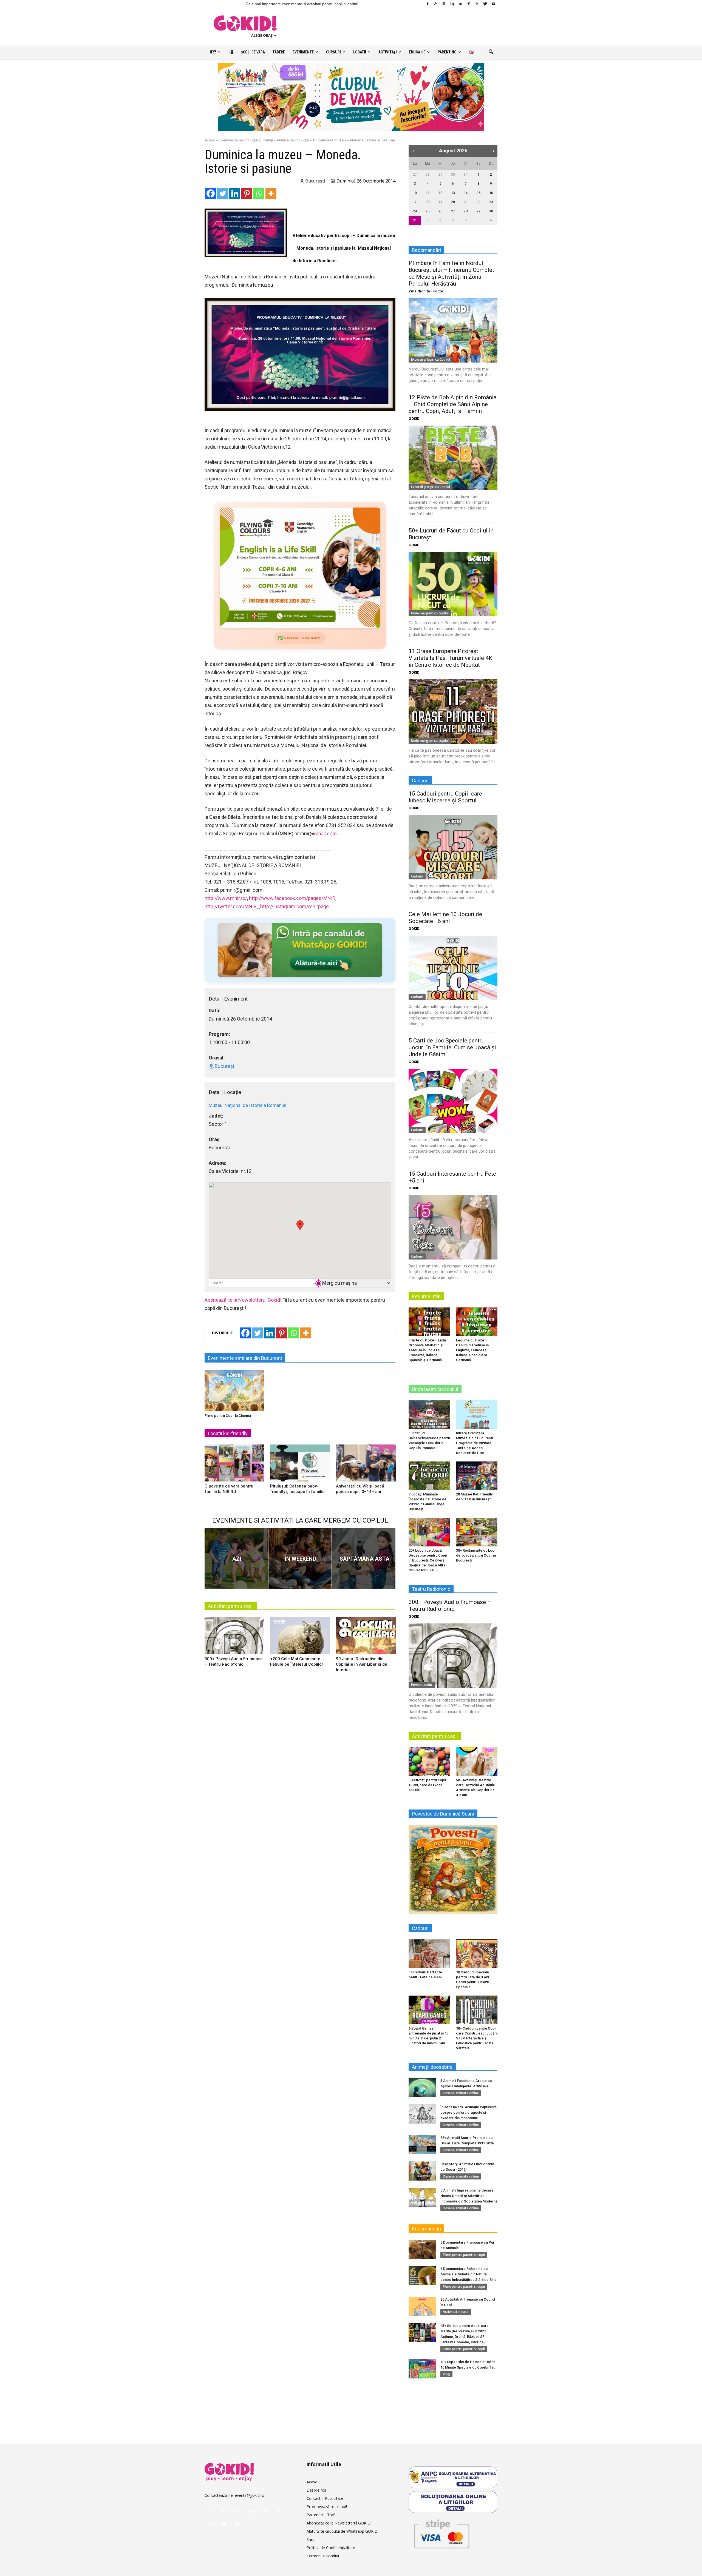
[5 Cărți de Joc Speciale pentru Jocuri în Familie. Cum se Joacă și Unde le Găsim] (453, 1101)
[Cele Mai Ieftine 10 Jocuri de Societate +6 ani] (453, 968)
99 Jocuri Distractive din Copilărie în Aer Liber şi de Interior (362, 1664)
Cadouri (417, 876)
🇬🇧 (471, 52)
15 (479, 193)
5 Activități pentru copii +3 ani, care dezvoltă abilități (427, 1785)
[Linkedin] (452, 4)
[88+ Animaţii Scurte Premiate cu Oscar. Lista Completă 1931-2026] (422, 2145)
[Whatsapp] (259, 193)
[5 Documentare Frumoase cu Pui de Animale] (422, 2249)
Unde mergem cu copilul (430, 613)
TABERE (279, 52)
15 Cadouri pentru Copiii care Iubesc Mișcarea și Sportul (445, 797)
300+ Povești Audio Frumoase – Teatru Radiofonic (450, 1605)
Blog (446, 2374)
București (315, 181)
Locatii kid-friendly (228, 1433)
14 (466, 193)
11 (428, 193)
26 (440, 211)
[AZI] (236, 1558)
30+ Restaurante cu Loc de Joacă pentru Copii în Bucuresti (476, 1555)
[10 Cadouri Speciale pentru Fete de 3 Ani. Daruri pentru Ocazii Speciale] (477, 1954)
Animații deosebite (432, 2067)
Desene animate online (461, 2093)
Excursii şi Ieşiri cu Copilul (431, 359)
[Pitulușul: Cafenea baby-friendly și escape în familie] (300, 1465)
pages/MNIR (292, 898)
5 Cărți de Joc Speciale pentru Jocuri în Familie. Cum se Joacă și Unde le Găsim (452, 1047)
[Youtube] (493, 4)
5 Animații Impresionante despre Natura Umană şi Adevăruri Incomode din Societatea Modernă (469, 2196)
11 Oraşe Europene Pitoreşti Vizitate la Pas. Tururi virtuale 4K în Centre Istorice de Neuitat (450, 658)
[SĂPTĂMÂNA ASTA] (364, 1558)
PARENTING (447, 52)
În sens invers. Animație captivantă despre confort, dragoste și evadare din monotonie (469, 2112)
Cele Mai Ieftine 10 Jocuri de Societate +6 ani (445, 918)
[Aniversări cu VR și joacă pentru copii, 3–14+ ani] (366, 1465)
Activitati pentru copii (231, 1606)
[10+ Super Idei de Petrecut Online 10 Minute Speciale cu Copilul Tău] (422, 2369)
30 (453, 174)
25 (428, 211)
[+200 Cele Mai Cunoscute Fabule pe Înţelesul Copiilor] (300, 1638)
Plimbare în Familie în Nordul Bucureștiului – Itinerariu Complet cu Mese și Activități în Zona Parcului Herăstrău (451, 273)
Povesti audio (422, 1685)
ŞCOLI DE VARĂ (253, 52)
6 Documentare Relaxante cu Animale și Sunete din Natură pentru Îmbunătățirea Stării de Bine (469, 2274)
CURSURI (333, 52)
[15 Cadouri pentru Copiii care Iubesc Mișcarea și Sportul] (453, 847)
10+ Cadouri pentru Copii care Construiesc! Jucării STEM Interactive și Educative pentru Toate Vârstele (477, 2038)
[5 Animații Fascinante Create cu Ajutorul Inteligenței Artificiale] (422, 2088)
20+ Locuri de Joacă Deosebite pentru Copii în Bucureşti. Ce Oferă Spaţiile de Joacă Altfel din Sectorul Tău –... (428, 1560)
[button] (491, 52)
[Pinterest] (469, 4)
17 (415, 202)
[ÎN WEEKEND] (300, 1558)
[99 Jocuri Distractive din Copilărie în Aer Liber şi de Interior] (366, 1638)
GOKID (414, 419)
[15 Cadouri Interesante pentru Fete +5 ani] (453, 1227)
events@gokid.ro (250, 2495)
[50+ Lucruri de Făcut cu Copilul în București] (453, 584)
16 (491, 193)
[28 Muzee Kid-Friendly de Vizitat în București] (477, 1476)
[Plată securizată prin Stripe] (441, 2533)
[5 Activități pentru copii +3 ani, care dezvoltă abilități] (429, 1762)
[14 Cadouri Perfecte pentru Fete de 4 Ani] (429, 1954)
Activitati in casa (456, 2312)
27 (415, 174)
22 (479, 202)
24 (415, 211)
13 (453, 193)
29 (440, 174)
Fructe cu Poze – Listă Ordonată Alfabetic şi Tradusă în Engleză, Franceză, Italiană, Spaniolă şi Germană (427, 1350)
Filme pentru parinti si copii (464, 2255)
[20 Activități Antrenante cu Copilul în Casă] (422, 2306)
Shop (311, 2539)
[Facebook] (428, 4)
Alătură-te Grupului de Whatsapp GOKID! (342, 2531)
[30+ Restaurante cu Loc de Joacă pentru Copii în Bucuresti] (477, 1532)
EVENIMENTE (303, 52)
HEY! (212, 52)
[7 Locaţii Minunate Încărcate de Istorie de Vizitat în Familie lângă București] (429, 1476)
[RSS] (477, 4)
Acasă (210, 140)
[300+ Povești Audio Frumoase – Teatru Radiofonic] (234, 1638)
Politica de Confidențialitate (331, 2548)
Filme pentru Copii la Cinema (228, 1416)
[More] (271, 193)
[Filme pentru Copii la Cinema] (234, 1390)
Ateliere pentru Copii (293, 140)
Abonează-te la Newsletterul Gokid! (243, 1300)
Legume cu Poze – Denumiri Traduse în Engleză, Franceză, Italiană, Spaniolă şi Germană (472, 1350)
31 (466, 174)
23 (491, 202)
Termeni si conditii (323, 2556)
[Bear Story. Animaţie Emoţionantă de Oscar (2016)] (422, 2171)
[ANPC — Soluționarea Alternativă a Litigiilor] (453, 2477)
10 (415, 193)
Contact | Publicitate (325, 2498)
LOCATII (360, 52)
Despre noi (316, 2490)
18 (428, 202)
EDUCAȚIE (417, 52)
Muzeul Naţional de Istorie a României (247, 1105)
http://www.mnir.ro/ (226, 898)
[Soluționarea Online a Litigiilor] (453, 2502)
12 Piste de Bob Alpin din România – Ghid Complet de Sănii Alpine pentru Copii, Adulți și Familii (453, 404)
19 (440, 202)
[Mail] (460, 4)
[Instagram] (444, 4)
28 (428, 174)
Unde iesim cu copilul (435, 1389)
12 (440, 193)
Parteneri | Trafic (322, 2515)
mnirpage (295, 906)
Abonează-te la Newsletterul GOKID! (339, 2523)
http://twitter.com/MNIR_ (232, 906)
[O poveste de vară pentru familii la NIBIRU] (234, 1465)
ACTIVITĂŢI (388, 52)
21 (466, 202)
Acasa (312, 2482)
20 (453, 202)
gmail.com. (326, 834)
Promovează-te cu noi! (327, 2507)
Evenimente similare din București (245, 1358)
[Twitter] (485, 4)
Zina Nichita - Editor (426, 291)
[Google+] (436, 4)
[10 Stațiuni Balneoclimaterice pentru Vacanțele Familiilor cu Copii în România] (429, 1415)
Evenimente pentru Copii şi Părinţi (246, 140)
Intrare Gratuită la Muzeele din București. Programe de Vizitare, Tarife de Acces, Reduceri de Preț (475, 1443)
